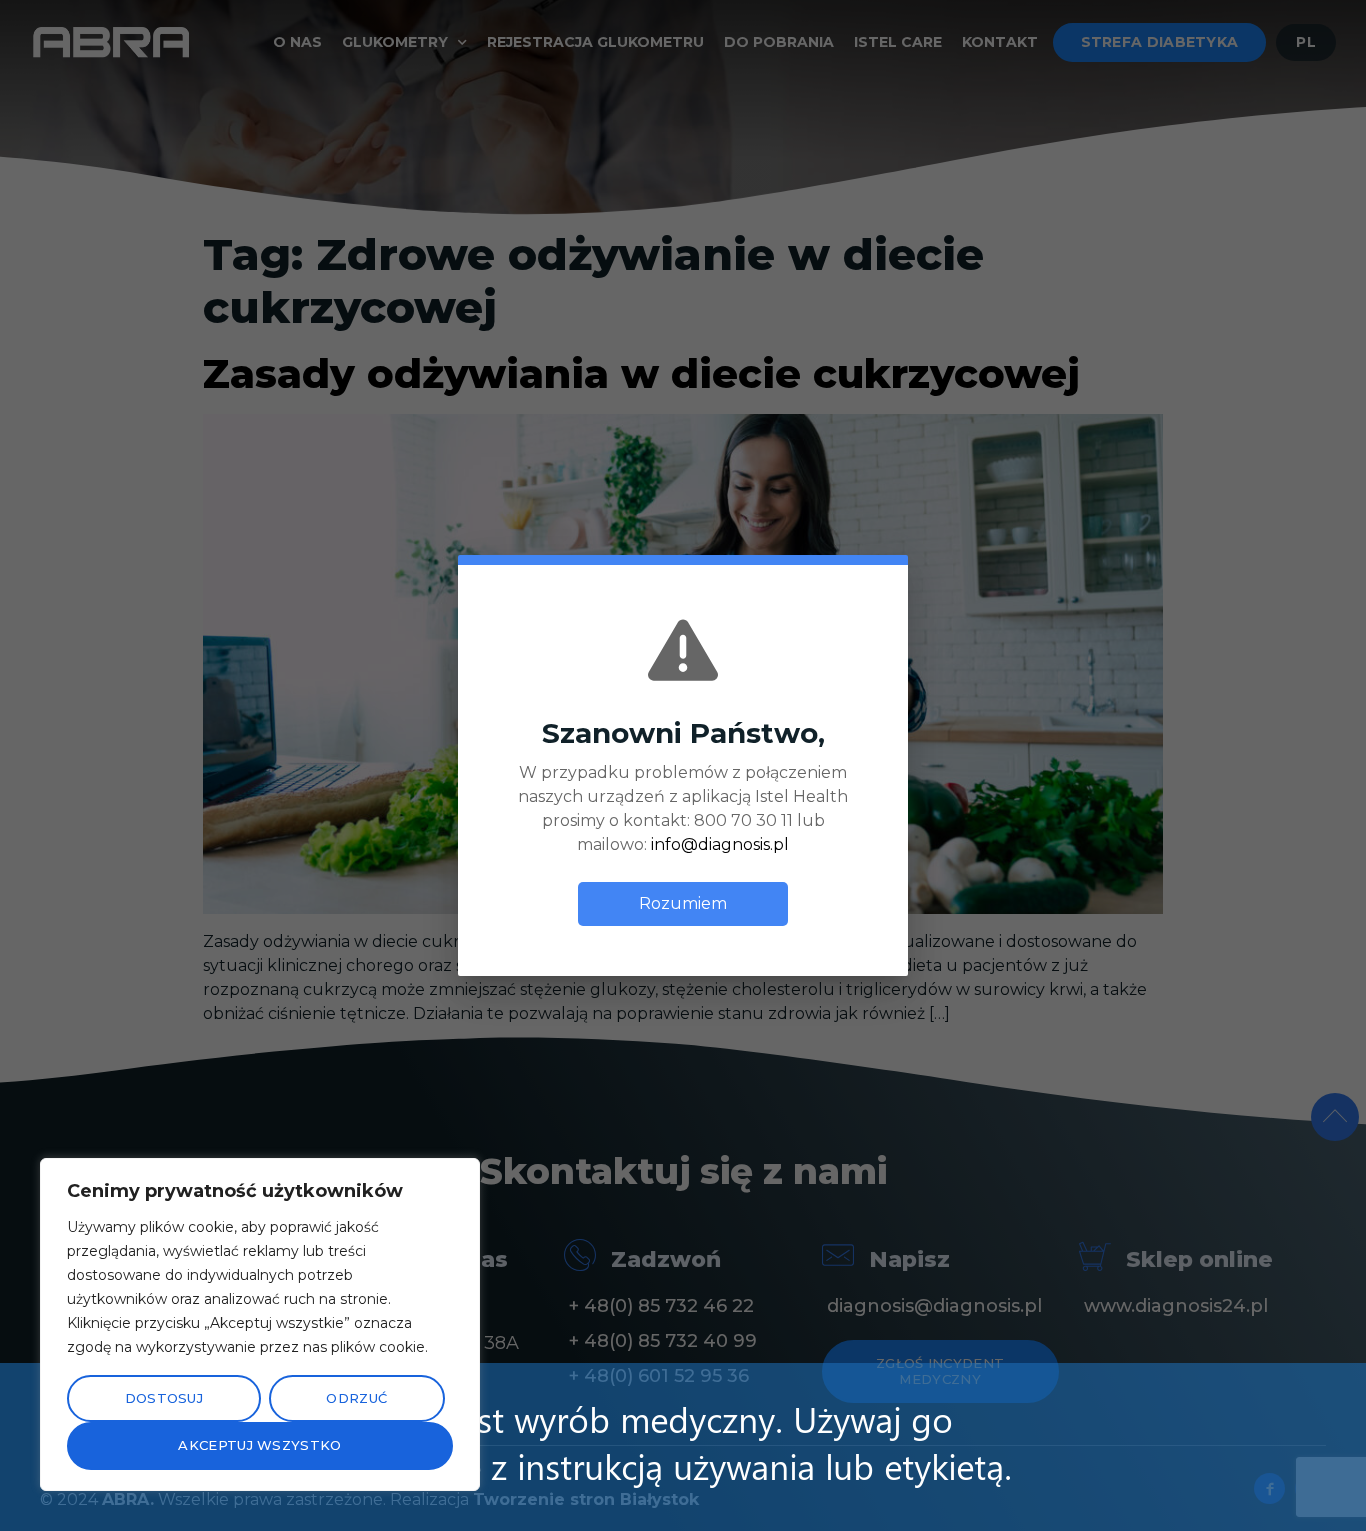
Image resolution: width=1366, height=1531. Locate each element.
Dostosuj (164, 1398)
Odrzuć (356, 1398)
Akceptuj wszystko (259, 1445)
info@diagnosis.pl (720, 844)
